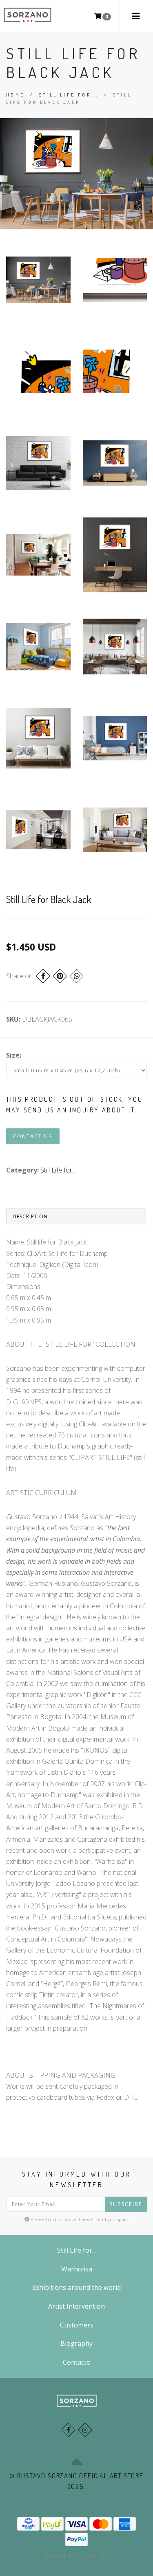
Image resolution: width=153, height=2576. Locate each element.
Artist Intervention (76, 2306)
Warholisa (77, 2269)
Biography (76, 2343)
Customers (77, 2325)
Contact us (33, 1136)
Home (16, 95)
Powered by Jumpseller (76, 2556)
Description (30, 1216)
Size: (14, 1055)
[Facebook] (43, 976)
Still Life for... (69, 95)
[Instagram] (85, 2430)
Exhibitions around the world (76, 2287)
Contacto (77, 2362)
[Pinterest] (60, 976)
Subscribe (126, 2204)
